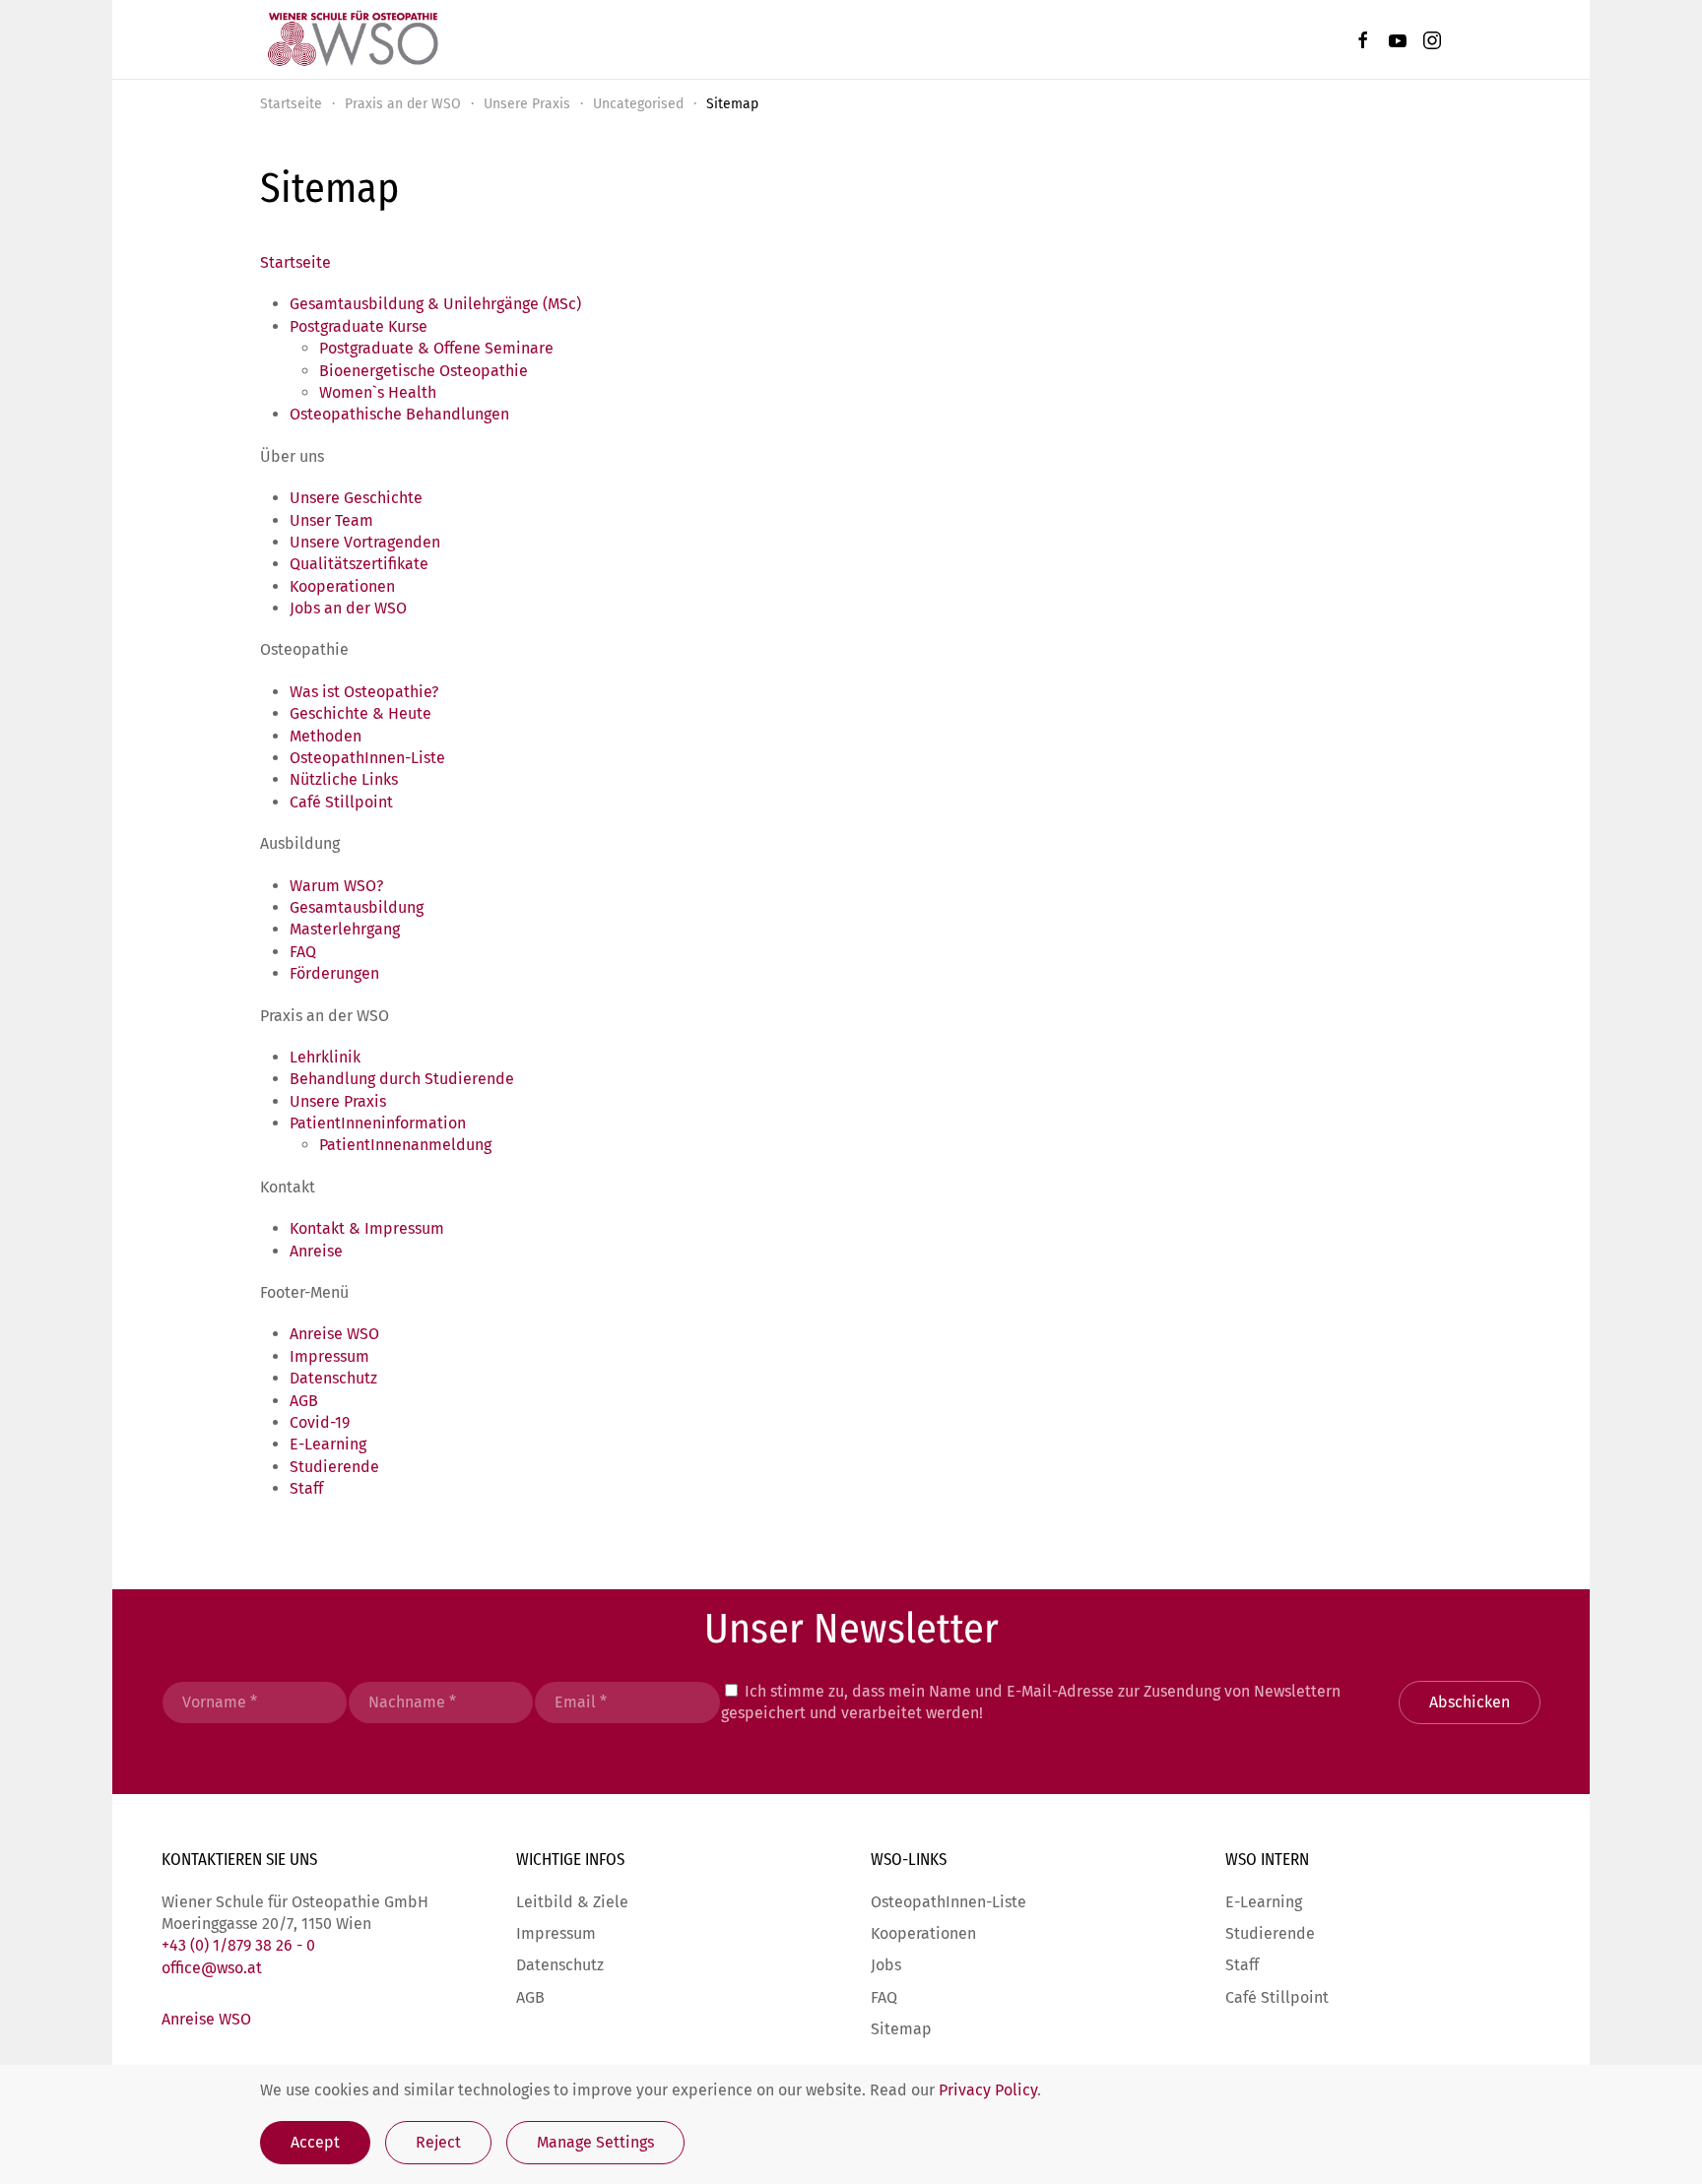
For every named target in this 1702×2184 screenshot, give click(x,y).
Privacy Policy (988, 2090)
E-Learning (328, 1444)
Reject (438, 2142)
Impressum (329, 1356)
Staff (306, 1488)
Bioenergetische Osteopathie (424, 371)
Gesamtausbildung (357, 907)
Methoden (326, 736)
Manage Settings (595, 2142)
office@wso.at (212, 1968)
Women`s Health (378, 392)
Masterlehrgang (345, 929)
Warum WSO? (336, 886)
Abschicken (1470, 1702)
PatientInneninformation (378, 1123)
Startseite (295, 262)
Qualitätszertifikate (359, 564)
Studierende (334, 1467)
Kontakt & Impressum (367, 1228)
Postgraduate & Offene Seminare (436, 348)
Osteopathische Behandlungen (399, 414)
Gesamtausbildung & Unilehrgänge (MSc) (435, 304)
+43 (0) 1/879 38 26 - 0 (238, 1945)
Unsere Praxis (338, 1101)
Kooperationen (342, 586)
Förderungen (334, 973)
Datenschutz (333, 1378)
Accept (315, 2142)
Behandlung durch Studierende (402, 1079)
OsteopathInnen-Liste (367, 758)
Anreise (316, 1251)
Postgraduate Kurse (359, 326)
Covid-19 (320, 1422)
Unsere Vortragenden (365, 542)
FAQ (303, 952)
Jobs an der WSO (348, 608)
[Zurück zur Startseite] (352, 39)
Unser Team (331, 520)
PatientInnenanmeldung (405, 1145)
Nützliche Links (344, 779)
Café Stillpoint (341, 802)
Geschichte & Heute (360, 713)
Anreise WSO (334, 1334)
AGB (304, 1401)
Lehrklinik (325, 1057)
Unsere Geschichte (356, 498)
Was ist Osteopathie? (364, 692)
